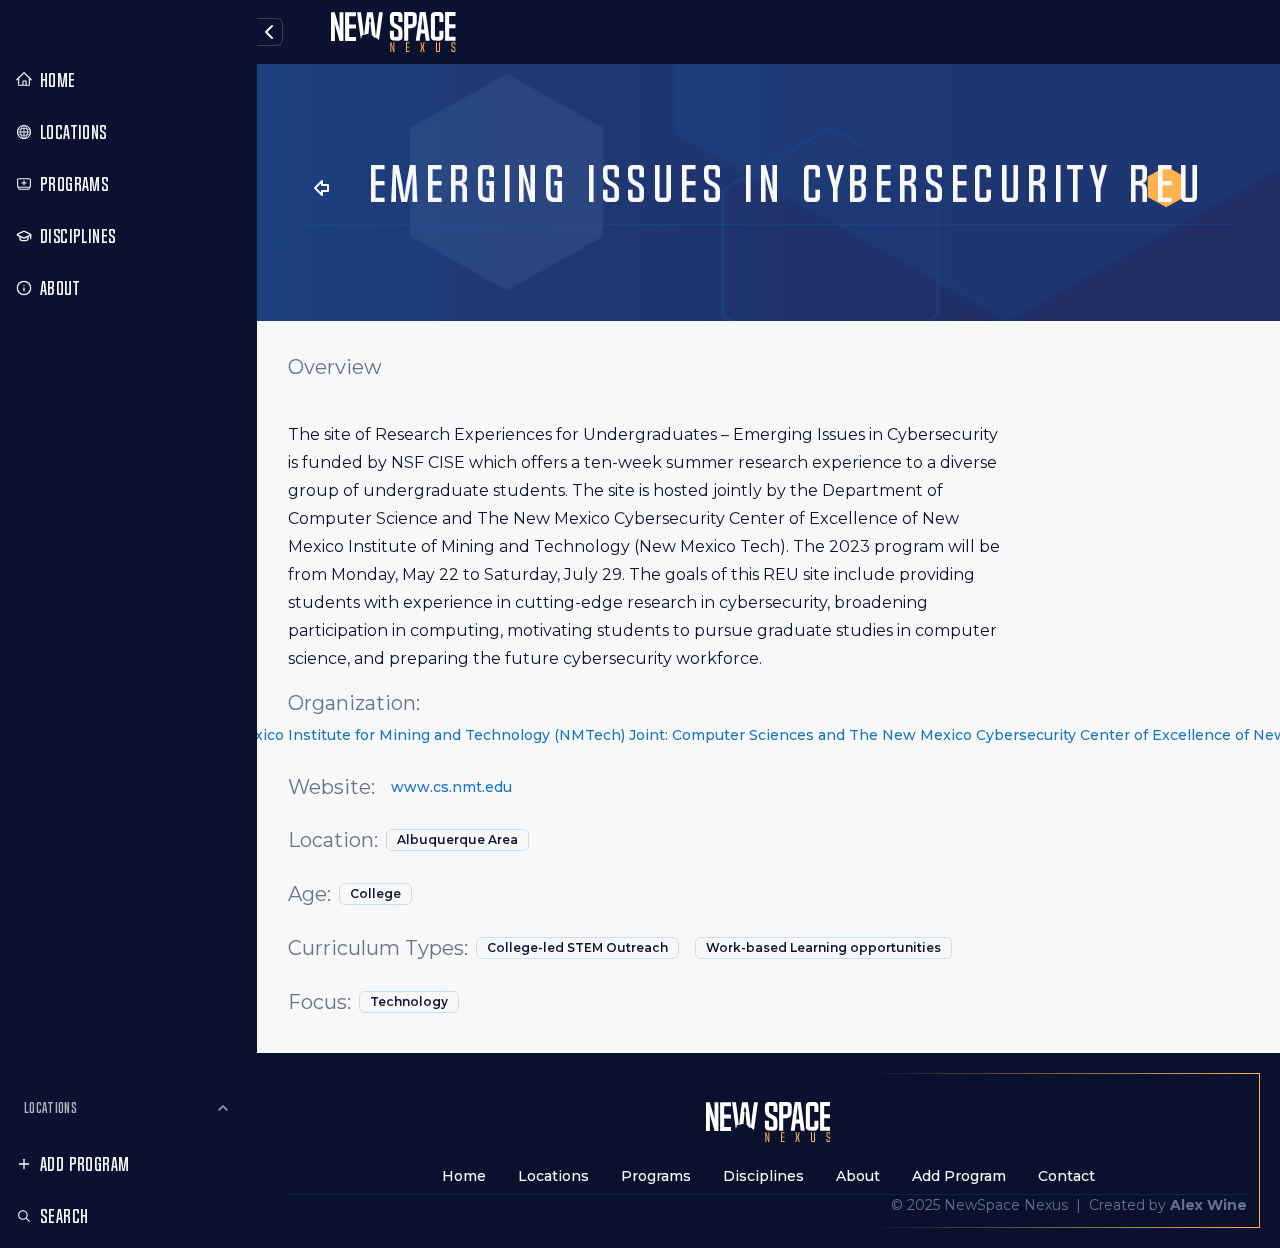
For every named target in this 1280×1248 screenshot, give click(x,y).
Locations (50, 1107)
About (858, 1176)
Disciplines (763, 1176)
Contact (1066, 1176)
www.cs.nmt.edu (451, 787)
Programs (656, 1176)
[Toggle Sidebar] (255, 624)
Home (464, 1176)
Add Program (84, 1164)
